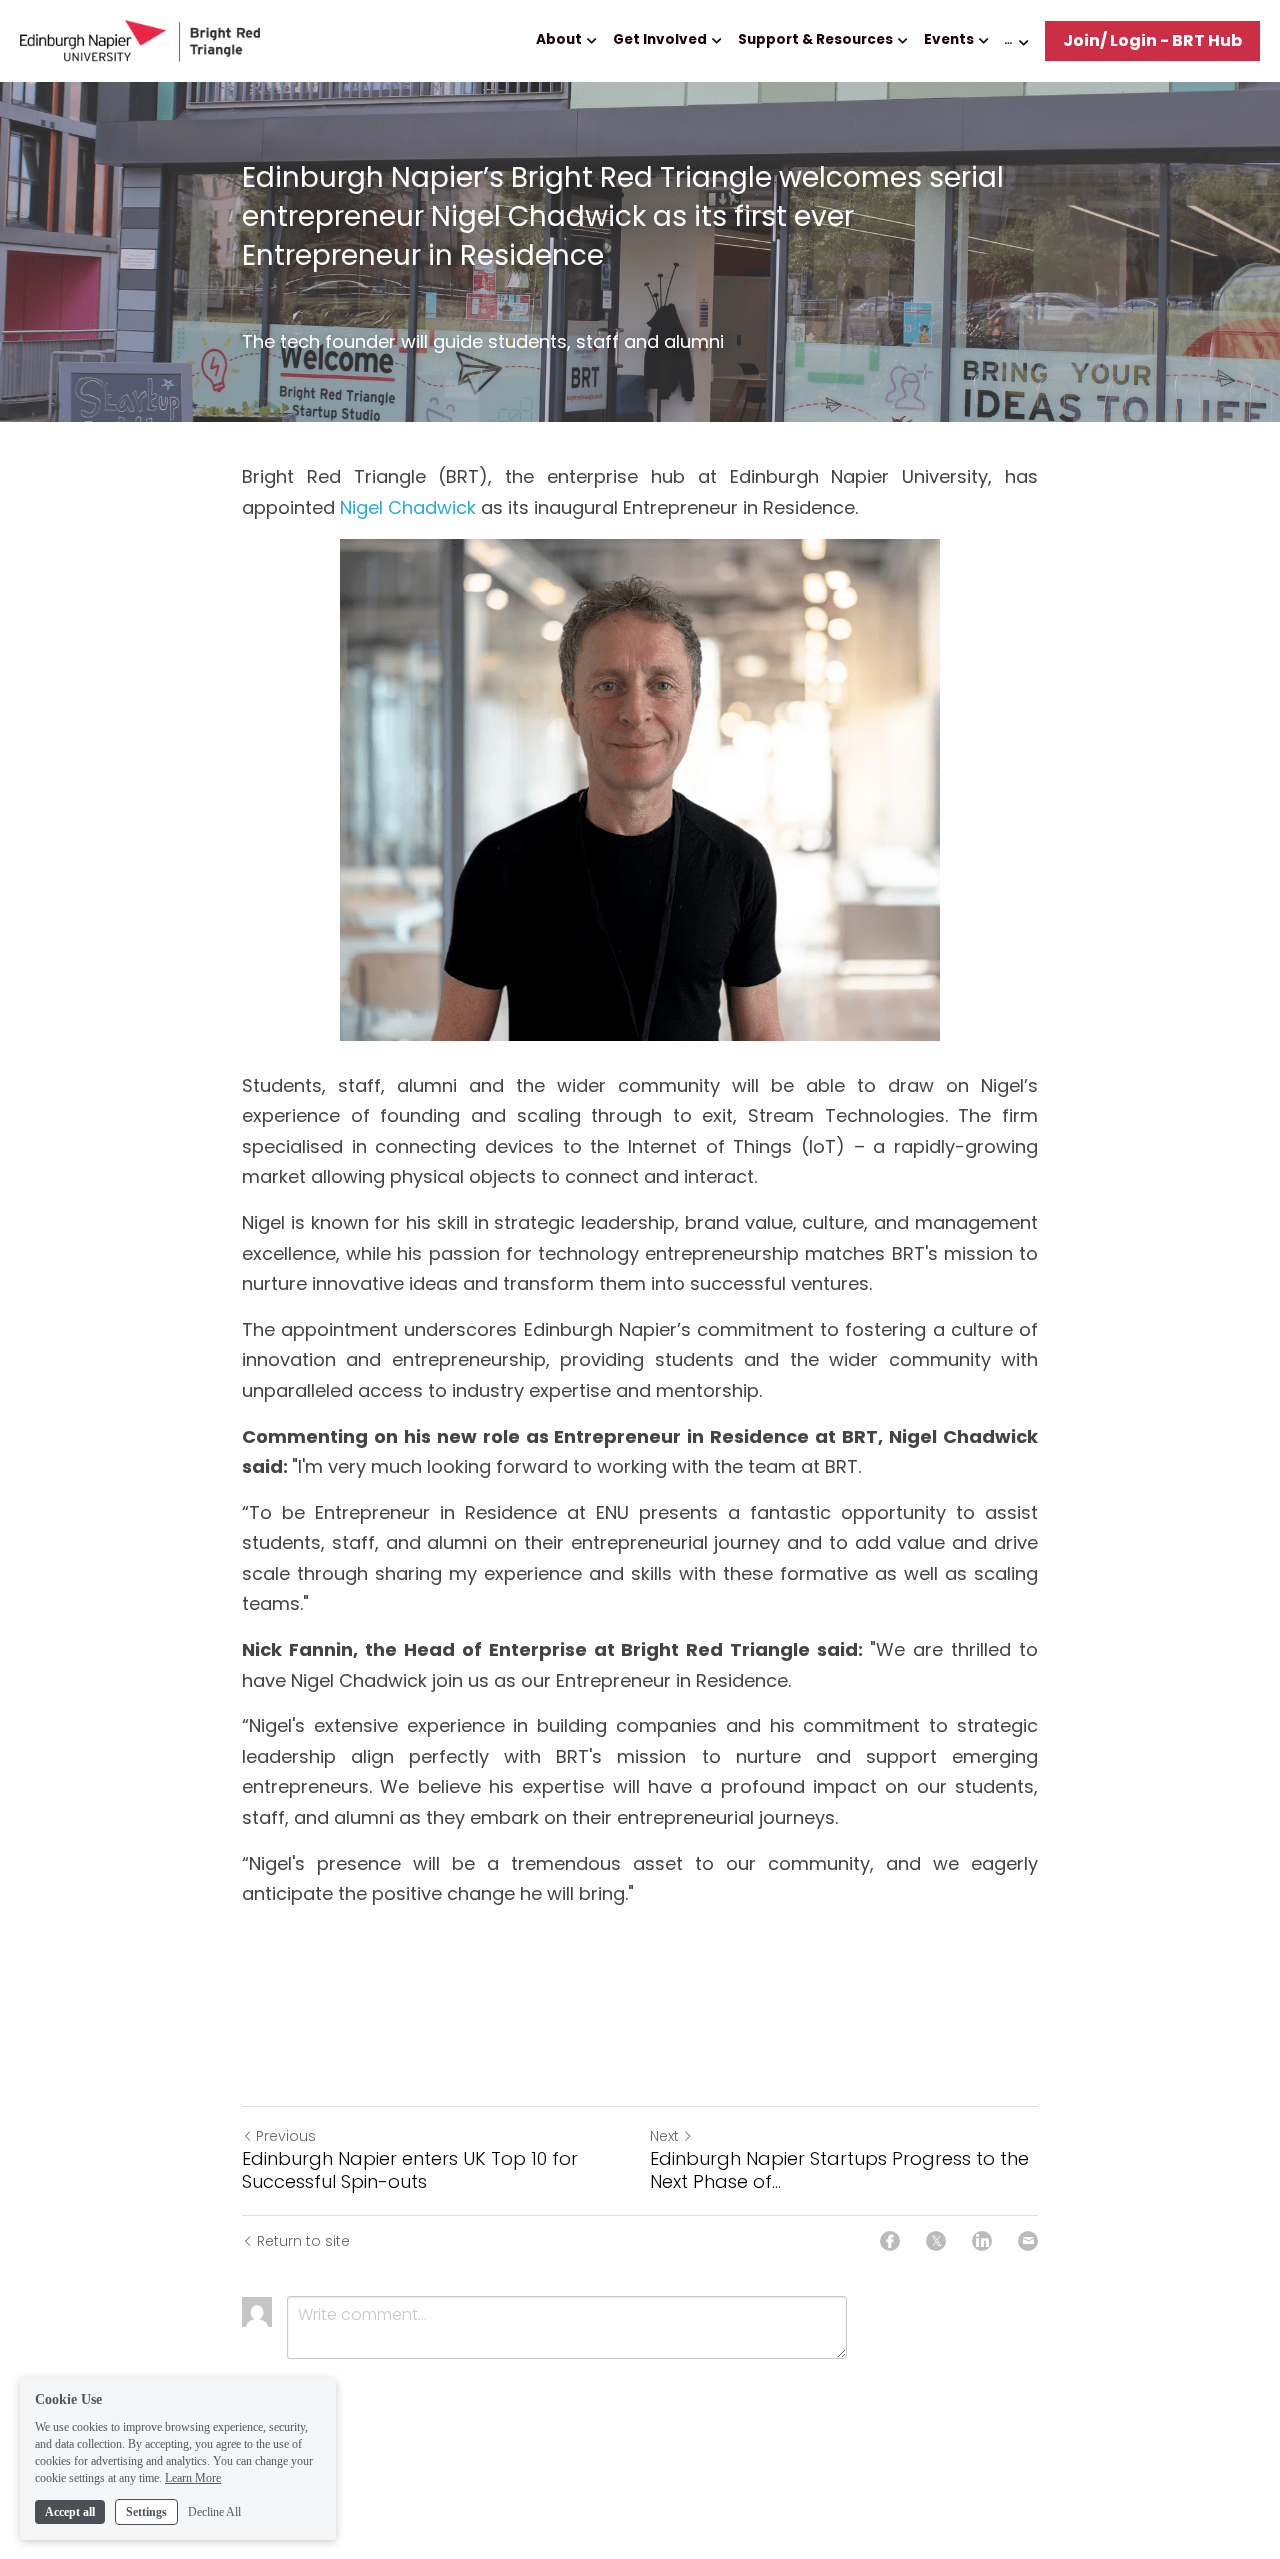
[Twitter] (936, 2241)
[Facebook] (890, 2241)
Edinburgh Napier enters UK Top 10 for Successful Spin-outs (410, 2170)
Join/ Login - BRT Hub (1152, 40)
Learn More (193, 2477)
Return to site (303, 2241)
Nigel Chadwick (408, 507)
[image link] (140, 39)
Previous (286, 2136)
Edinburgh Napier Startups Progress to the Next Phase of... (839, 2170)
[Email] (1028, 2241)
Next (664, 2136)
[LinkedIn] (982, 2241)
